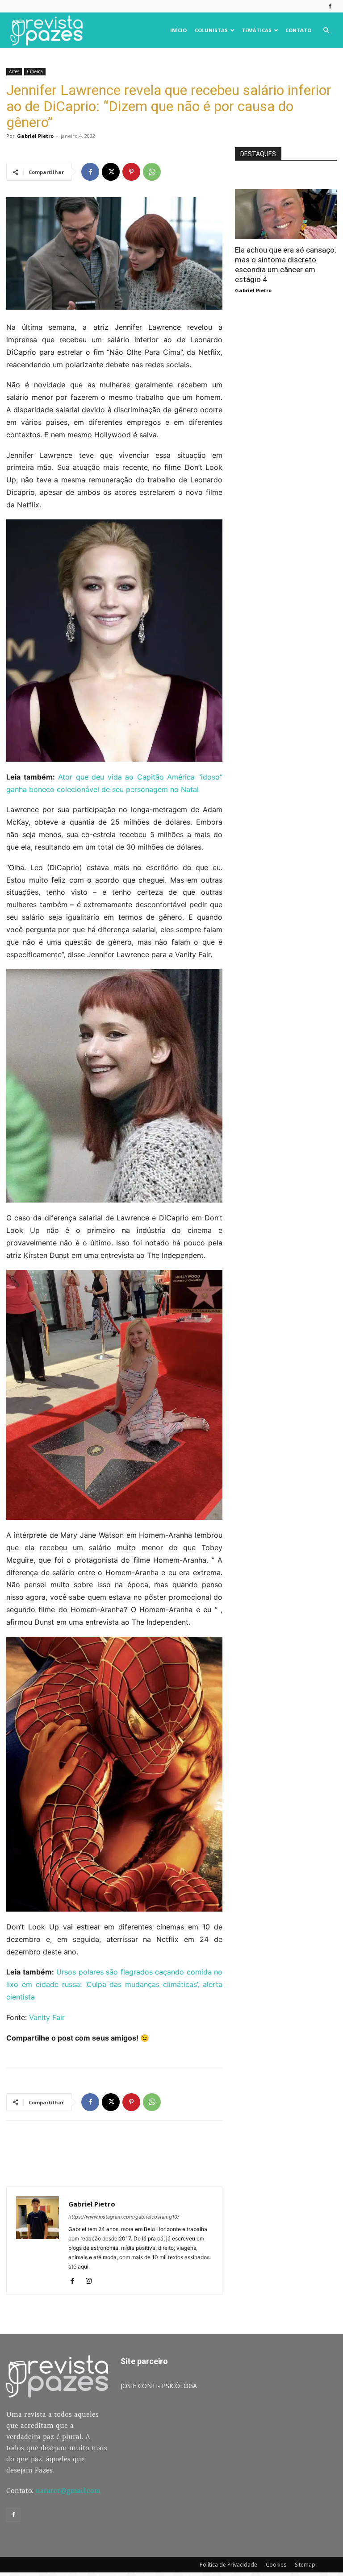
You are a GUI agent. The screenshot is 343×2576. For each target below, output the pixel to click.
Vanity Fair (47, 2017)
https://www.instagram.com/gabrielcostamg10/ (124, 2217)
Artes (14, 71)
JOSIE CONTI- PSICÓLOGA (159, 2386)
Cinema (35, 71)
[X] (111, 172)
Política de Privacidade (228, 2565)
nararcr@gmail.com (68, 2491)
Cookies (276, 2565)
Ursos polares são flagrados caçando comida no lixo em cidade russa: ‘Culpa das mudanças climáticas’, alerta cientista (114, 1984)
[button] (326, 31)
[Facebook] (330, 6)
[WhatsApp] (152, 172)
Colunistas (211, 30)
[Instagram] (92, 2281)
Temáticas (257, 30)
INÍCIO (178, 30)
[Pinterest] (131, 172)
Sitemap (305, 2565)
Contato (298, 30)
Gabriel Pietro (35, 136)
